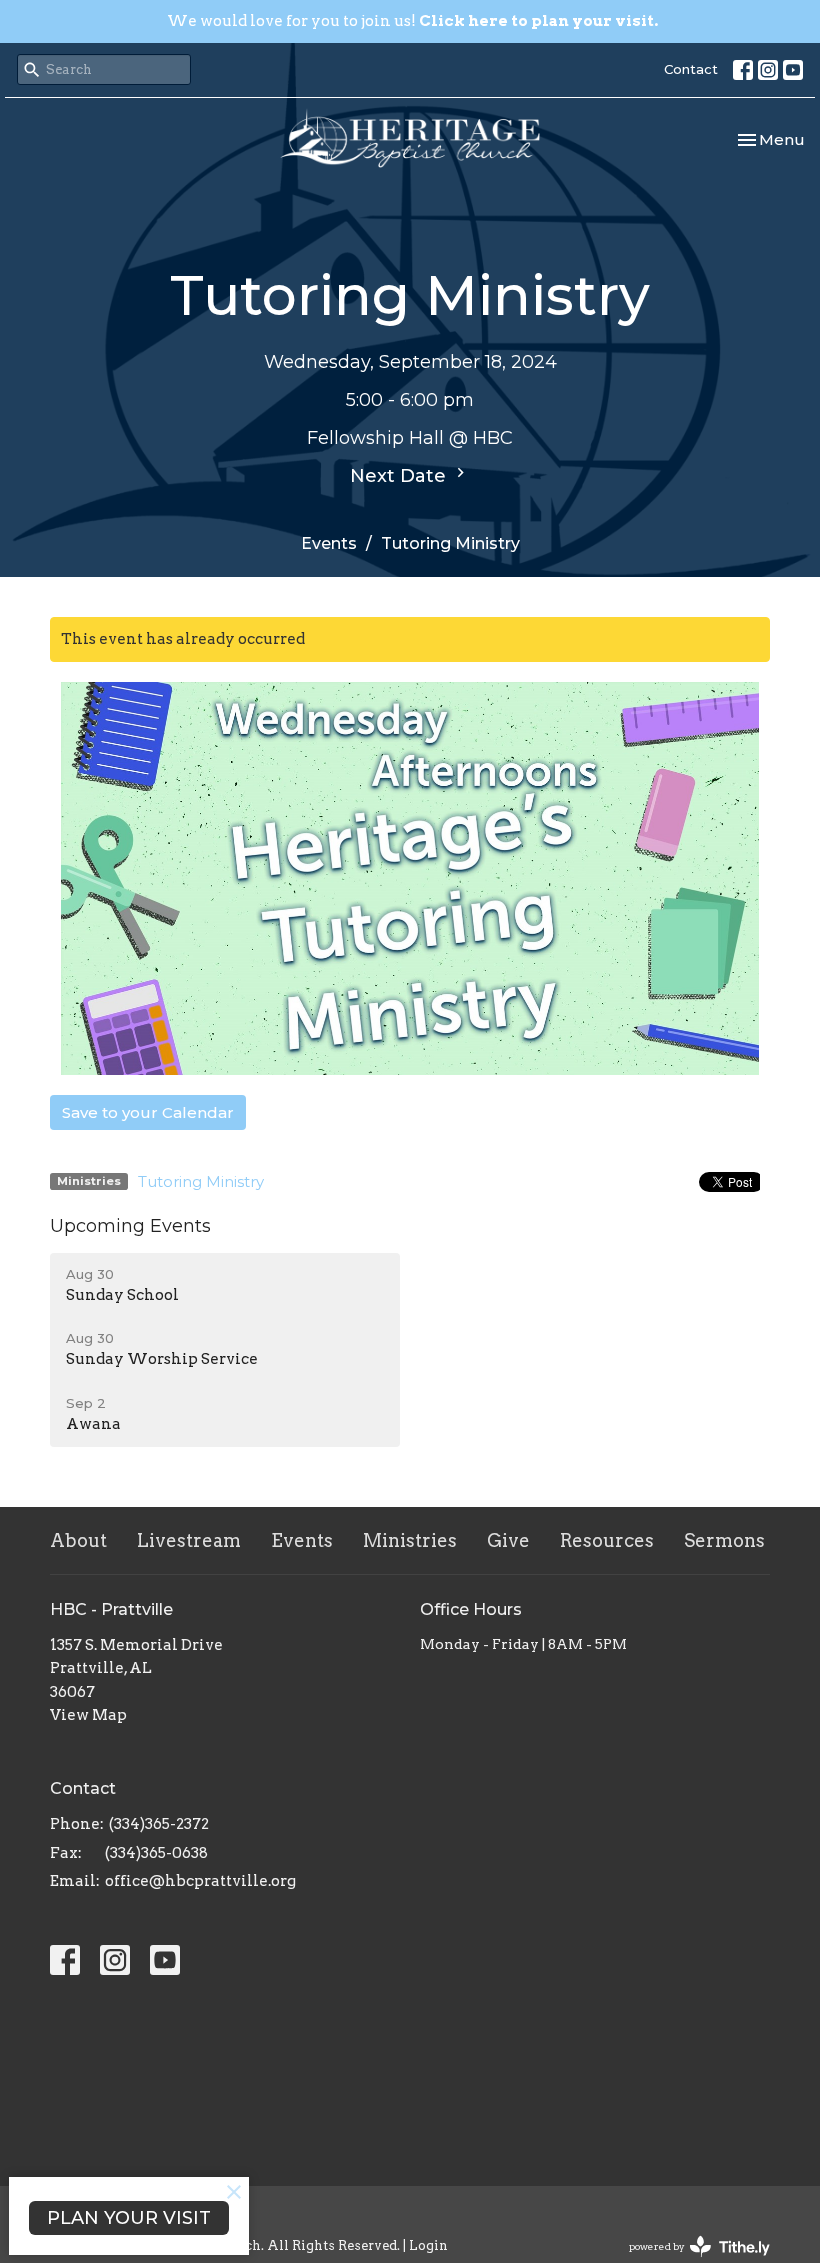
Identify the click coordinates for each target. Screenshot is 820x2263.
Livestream (189, 1540)
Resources (607, 1540)
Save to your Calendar (148, 1112)
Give (508, 1540)
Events (329, 543)
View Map (88, 1715)
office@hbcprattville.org (200, 1881)
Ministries (410, 1540)
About (78, 1540)
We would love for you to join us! (412, 21)
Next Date (400, 476)
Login (428, 2245)
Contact (691, 69)
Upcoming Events (130, 1226)
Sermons (724, 1540)
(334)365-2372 (159, 1824)
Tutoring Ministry (201, 1181)
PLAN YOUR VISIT (129, 2218)
